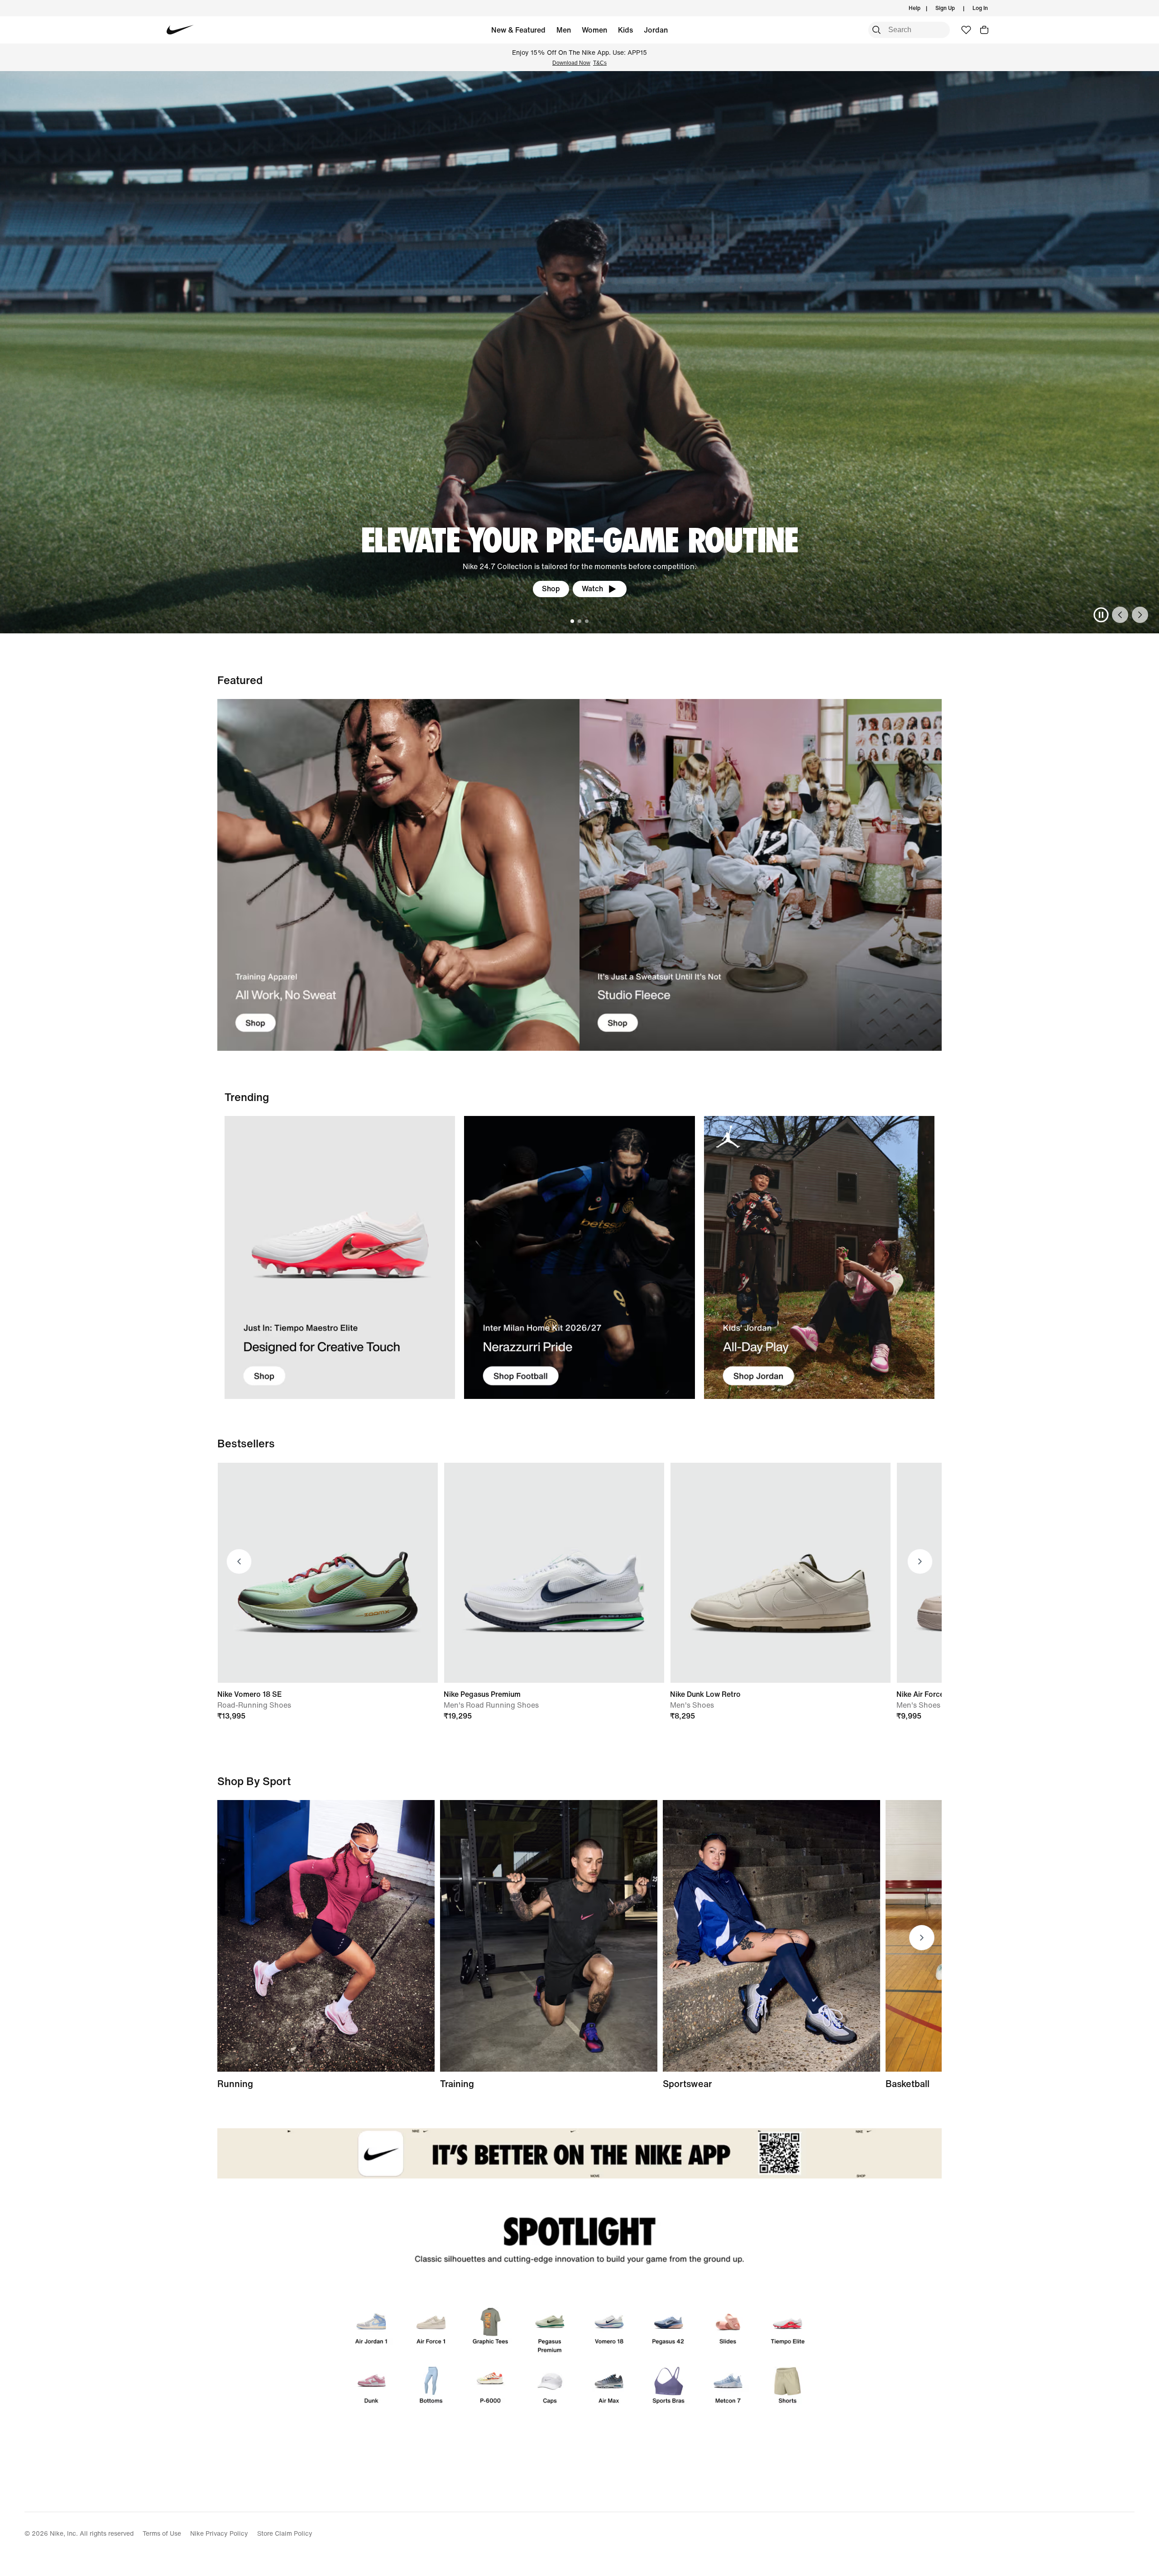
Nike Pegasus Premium (482, 1694)
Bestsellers (246, 1443)
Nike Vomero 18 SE (249, 1694)
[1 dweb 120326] (340, 1257)
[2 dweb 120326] (549, 1936)
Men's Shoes (692, 1705)
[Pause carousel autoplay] (1101, 615)
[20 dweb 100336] (761, 875)
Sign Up (945, 8)
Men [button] (564, 30)
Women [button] (594, 30)
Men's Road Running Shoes (491, 1705)
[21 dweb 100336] (398, 875)
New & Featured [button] (518, 30)
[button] (984, 30)
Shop (105, 589)
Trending (247, 1097)
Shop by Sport (254, 1781)
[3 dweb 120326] (819, 1257)
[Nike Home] (180, 30)
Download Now (571, 63)
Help (915, 8)
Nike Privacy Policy (219, 2533)
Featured (240, 680)
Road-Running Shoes (254, 1705)
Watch (146, 589)
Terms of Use (162, 2533)
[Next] (1140, 615)
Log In (980, 8)
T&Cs (600, 63)
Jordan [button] (656, 30)
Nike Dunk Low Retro (705, 1694)
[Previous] (1120, 615)
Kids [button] (625, 30)
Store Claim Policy (285, 2533)
